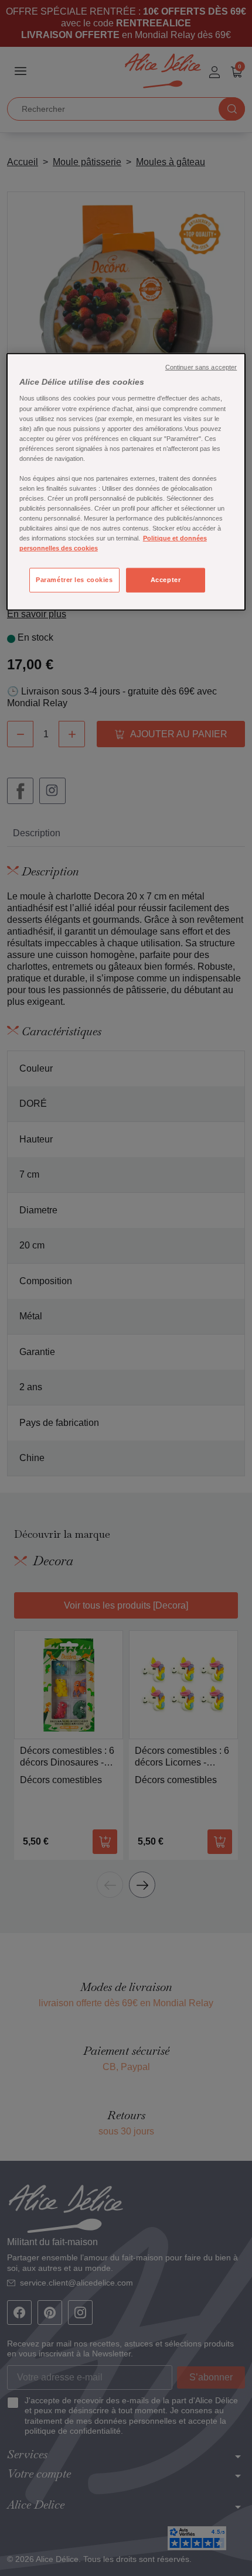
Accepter (166, 580)
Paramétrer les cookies (74, 580)
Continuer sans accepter (201, 367)
